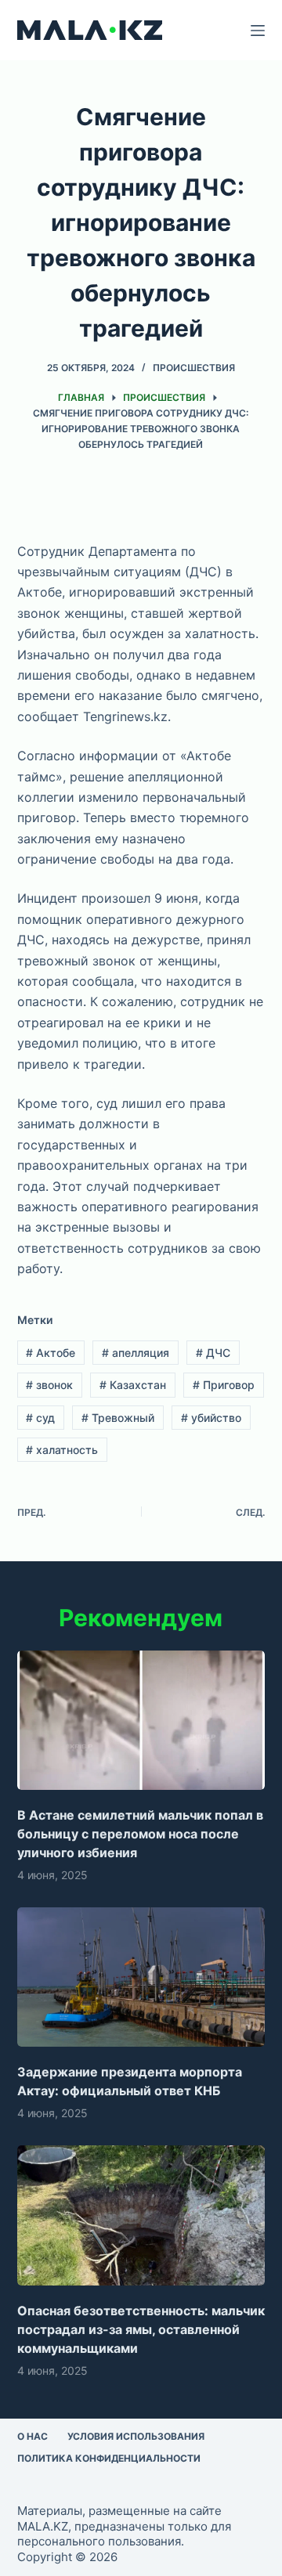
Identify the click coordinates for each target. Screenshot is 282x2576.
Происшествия (194, 368)
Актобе (51, 1353)
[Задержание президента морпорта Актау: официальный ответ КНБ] (141, 1977)
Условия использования (136, 2436)
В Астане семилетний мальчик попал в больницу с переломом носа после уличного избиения (140, 1834)
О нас (33, 2436)
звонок (49, 1385)
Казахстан (133, 1385)
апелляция (136, 1353)
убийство (211, 1418)
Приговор (224, 1385)
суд (40, 1418)
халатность (62, 1450)
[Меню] (258, 31)
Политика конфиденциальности (109, 2458)
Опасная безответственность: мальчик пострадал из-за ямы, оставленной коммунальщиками (141, 2329)
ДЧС (213, 1353)
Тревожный (118, 1418)
